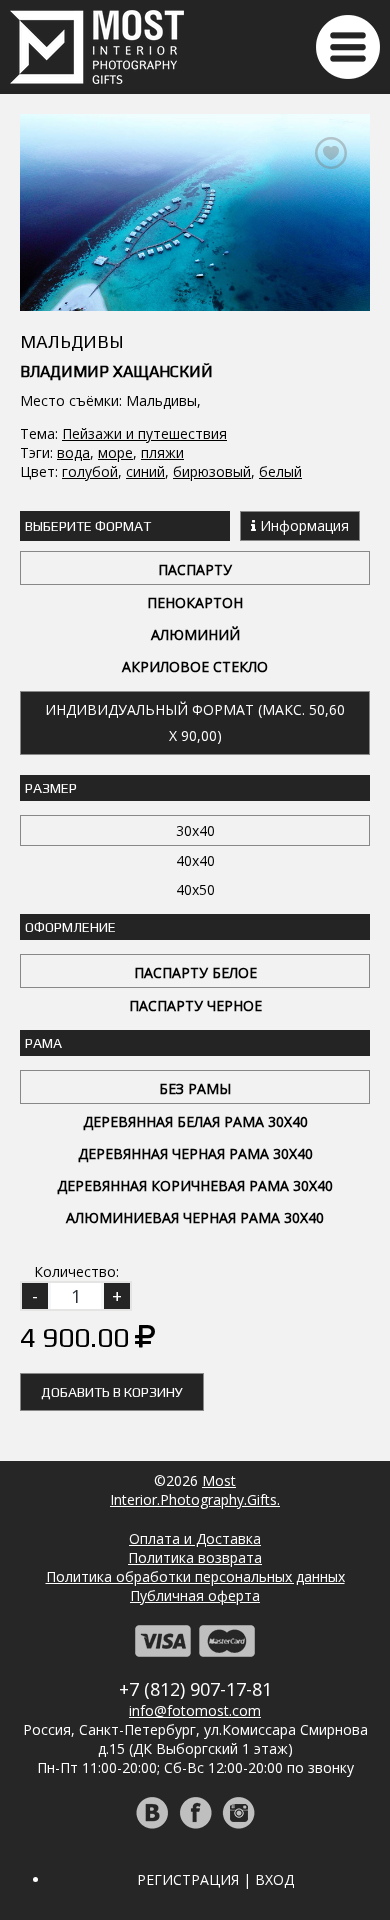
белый (280, 471)
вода (73, 452)
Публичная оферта (195, 1595)
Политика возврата (195, 1557)
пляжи (162, 452)
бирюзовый (212, 471)
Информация (302, 525)
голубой (90, 471)
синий (145, 471)
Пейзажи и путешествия (144, 433)
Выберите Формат (88, 526)
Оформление (70, 927)
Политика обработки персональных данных (195, 1576)
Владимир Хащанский (116, 371)
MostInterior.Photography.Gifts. (195, 1490)
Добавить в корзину (112, 1392)
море (115, 452)
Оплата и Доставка (195, 1538)
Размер (51, 788)
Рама (43, 1043)
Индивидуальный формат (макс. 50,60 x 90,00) (195, 722)
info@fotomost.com (195, 1710)
